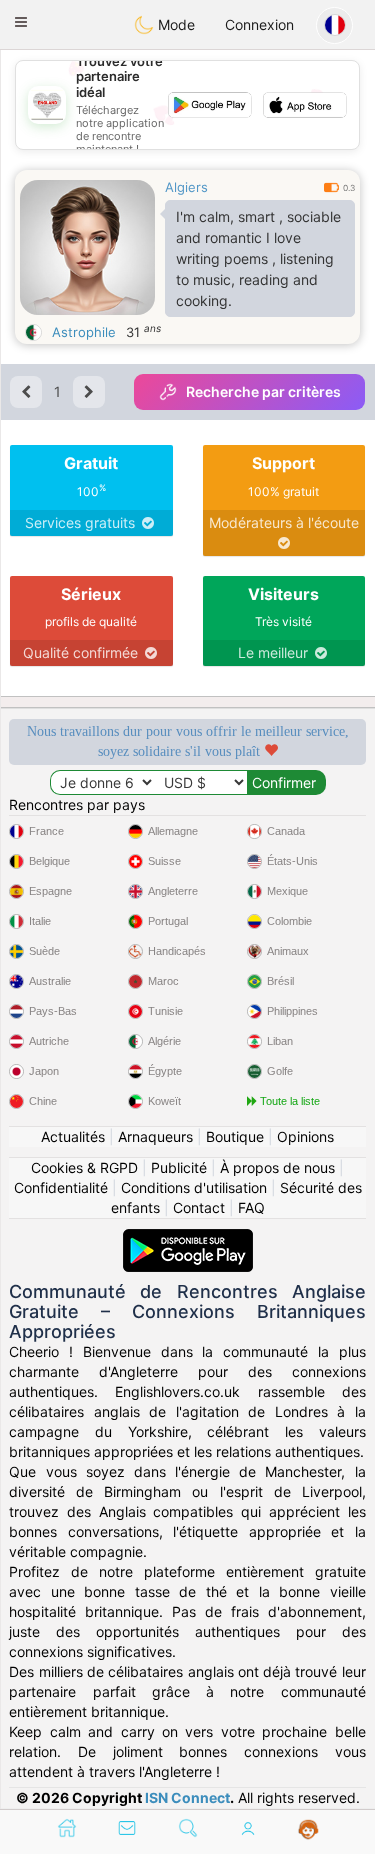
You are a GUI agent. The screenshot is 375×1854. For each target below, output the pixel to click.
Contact (199, 1207)
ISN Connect (187, 1797)
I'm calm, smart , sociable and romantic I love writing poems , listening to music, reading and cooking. (258, 258)
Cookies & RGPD (84, 1167)
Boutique (235, 1136)
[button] (21, 22)
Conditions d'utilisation (194, 1187)
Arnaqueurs (155, 1136)
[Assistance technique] (308, 1830)
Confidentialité (61, 1187)
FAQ (251, 1207)
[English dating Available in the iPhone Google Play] (188, 1238)
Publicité (179, 1167)
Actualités (73, 1136)
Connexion (259, 24)
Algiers (186, 187)
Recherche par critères (263, 391)
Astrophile (84, 332)
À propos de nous (277, 1167)
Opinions (305, 1136)
